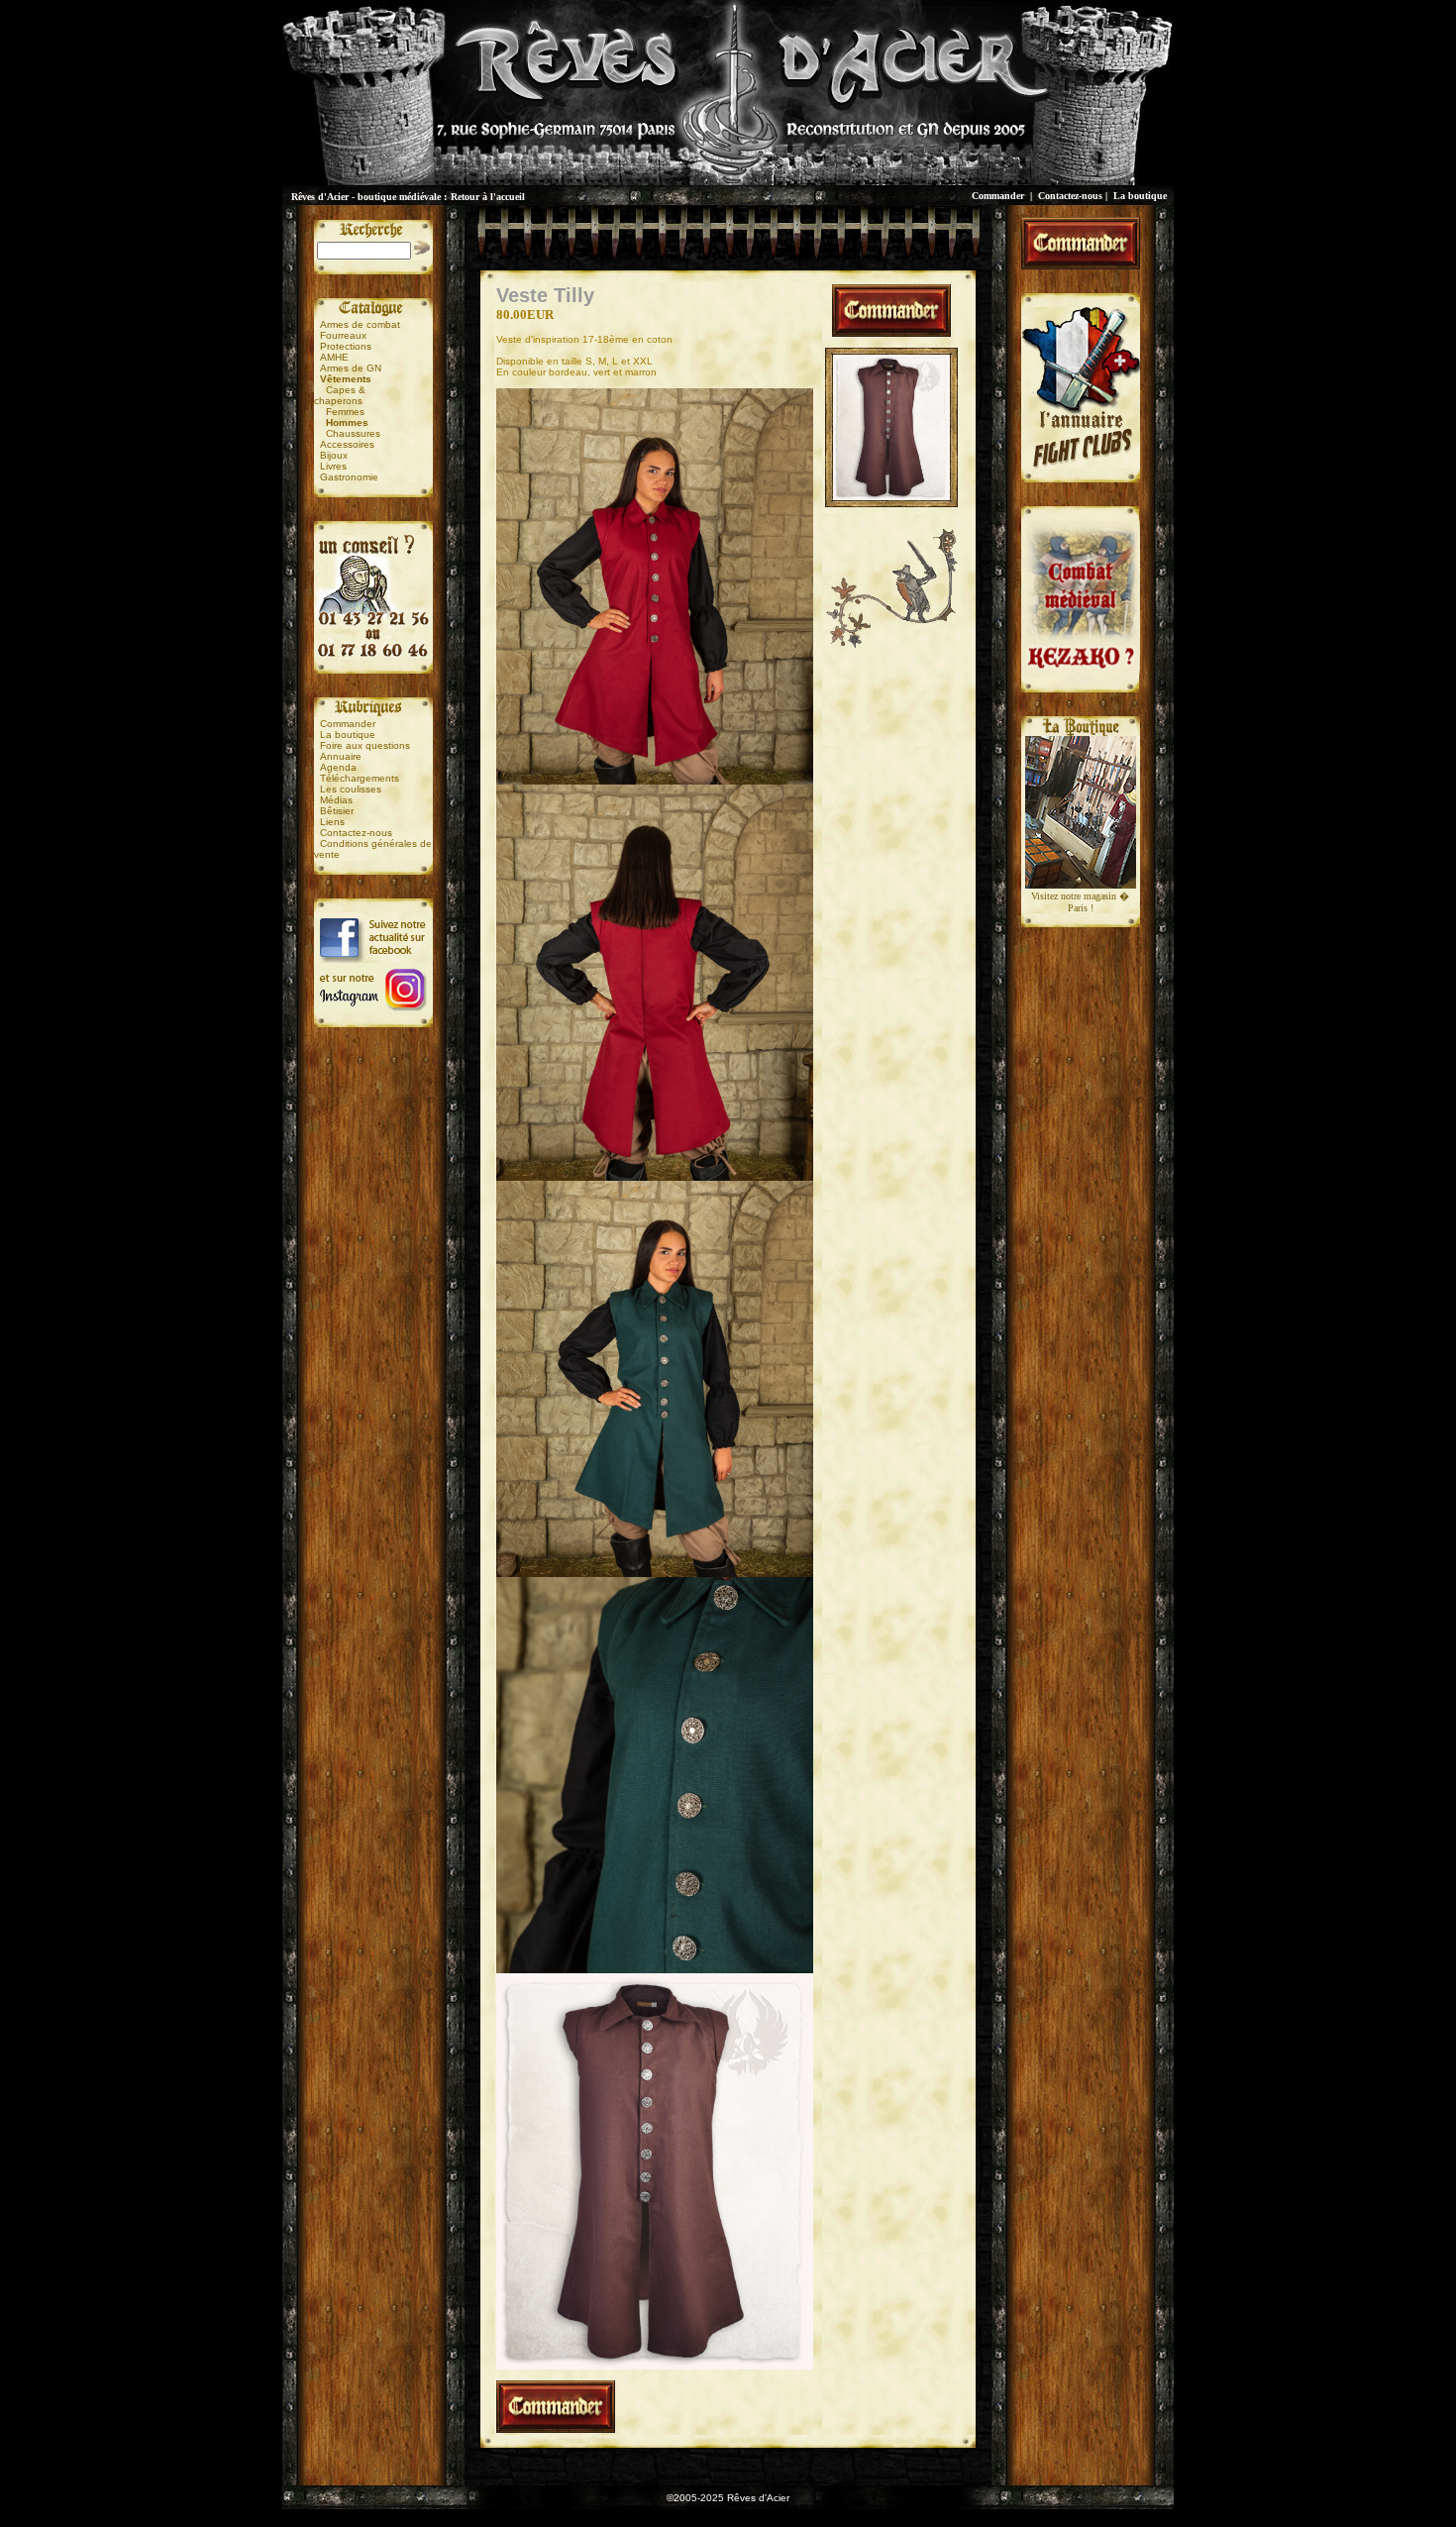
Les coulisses (351, 789)
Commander (998, 196)
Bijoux (334, 455)
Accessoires (347, 444)
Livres (333, 466)
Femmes (345, 412)
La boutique (1140, 196)
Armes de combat (360, 324)
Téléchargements (360, 778)
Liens (332, 822)
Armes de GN (351, 368)
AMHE (334, 357)
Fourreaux (343, 335)
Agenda (338, 767)
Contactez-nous (1070, 196)
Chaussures (353, 433)
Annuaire (341, 756)
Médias (336, 800)
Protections (346, 346)
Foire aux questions (365, 745)
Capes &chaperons (340, 395)
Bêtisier (337, 811)
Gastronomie (349, 477)
